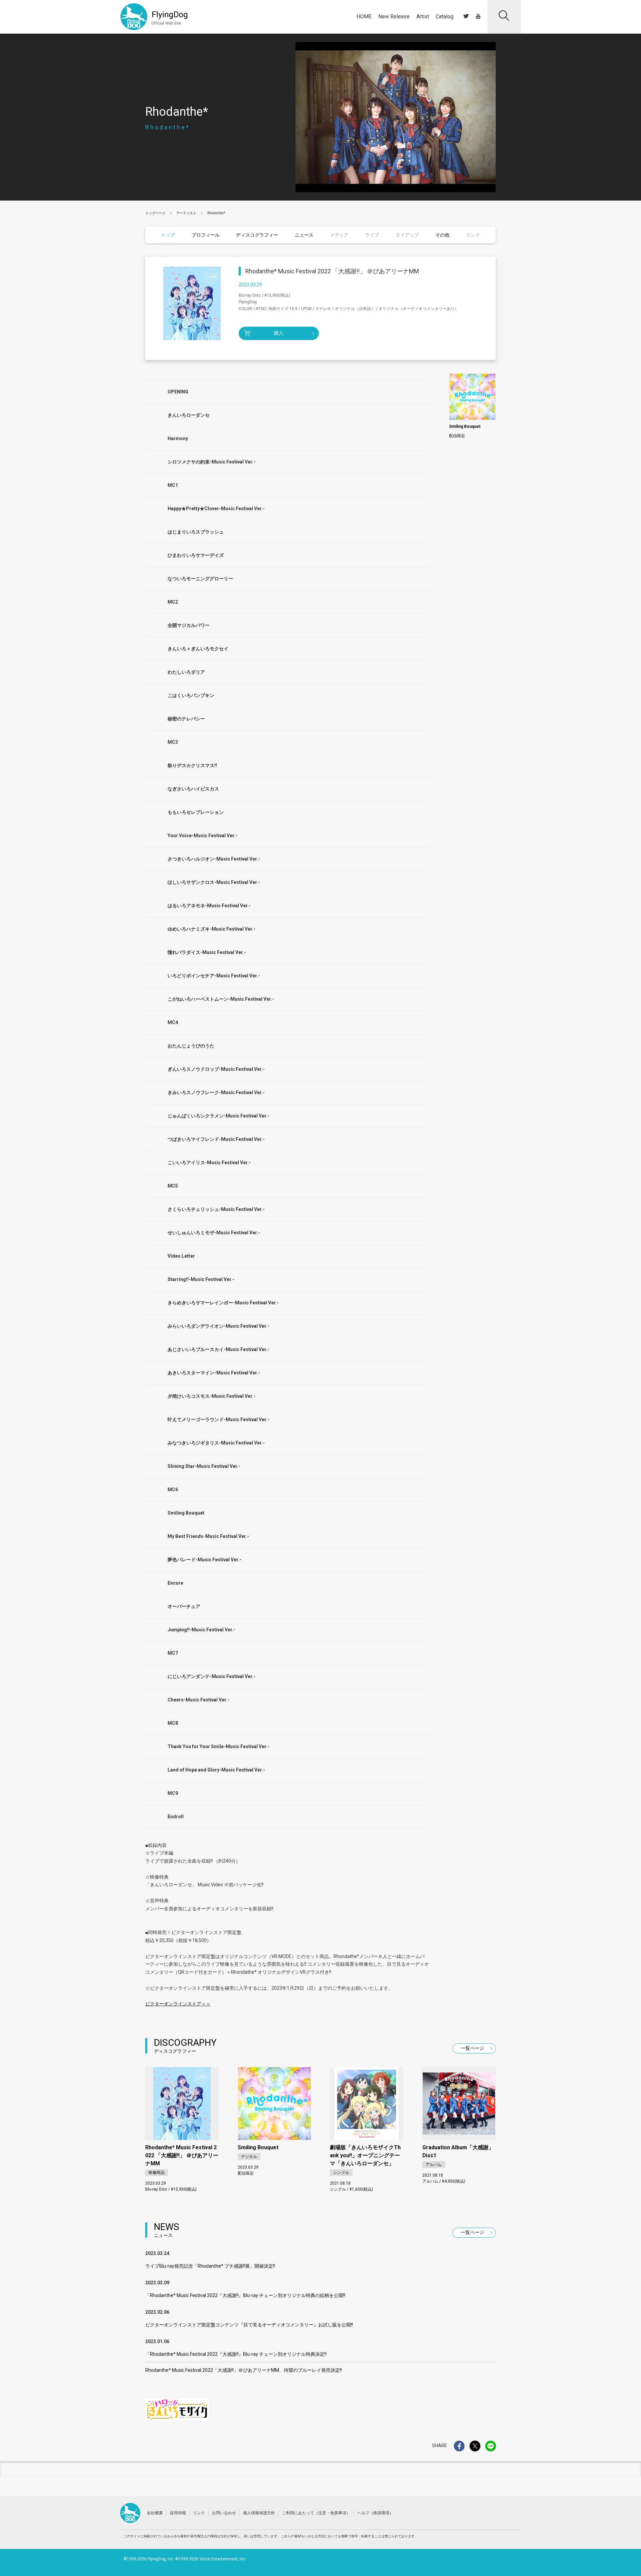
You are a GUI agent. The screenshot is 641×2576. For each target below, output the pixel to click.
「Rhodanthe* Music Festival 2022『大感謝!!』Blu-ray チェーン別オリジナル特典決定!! (236, 2354)
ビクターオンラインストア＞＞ (178, 2004)
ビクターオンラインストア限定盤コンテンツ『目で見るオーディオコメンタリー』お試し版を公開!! (249, 2325)
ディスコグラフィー (257, 235)
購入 (279, 333)
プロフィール (206, 235)
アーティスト (186, 213)
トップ (168, 235)
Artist (423, 17)
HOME (364, 17)
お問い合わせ (224, 2513)
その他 (442, 235)
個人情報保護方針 (259, 2513)
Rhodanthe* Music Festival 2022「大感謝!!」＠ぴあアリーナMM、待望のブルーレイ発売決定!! (244, 2370)
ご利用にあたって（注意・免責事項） (316, 2513)
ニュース (304, 235)
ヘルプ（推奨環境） (375, 2513)
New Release (394, 17)
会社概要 (155, 2513)
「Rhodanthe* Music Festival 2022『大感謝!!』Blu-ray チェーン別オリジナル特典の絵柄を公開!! (245, 2295)
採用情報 (178, 2513)
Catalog (445, 17)
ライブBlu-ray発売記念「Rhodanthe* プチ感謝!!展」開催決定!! (210, 2266)
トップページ (155, 213)
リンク (199, 2513)
